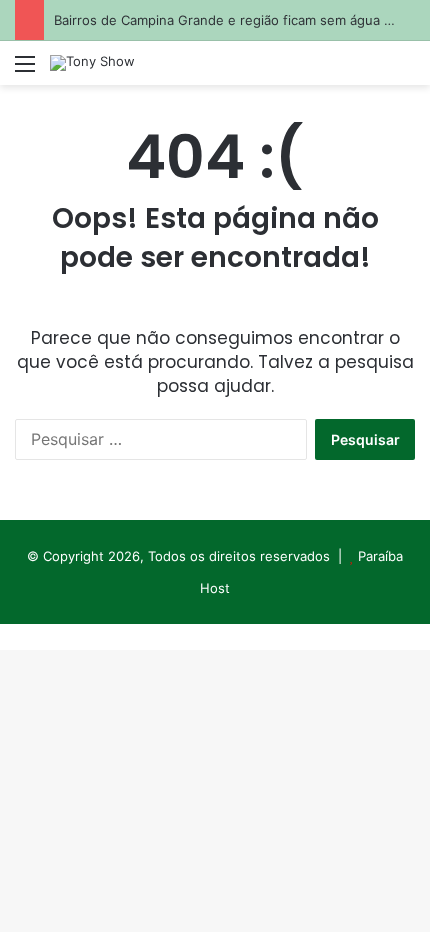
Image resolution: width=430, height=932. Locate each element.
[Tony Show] (92, 63)
